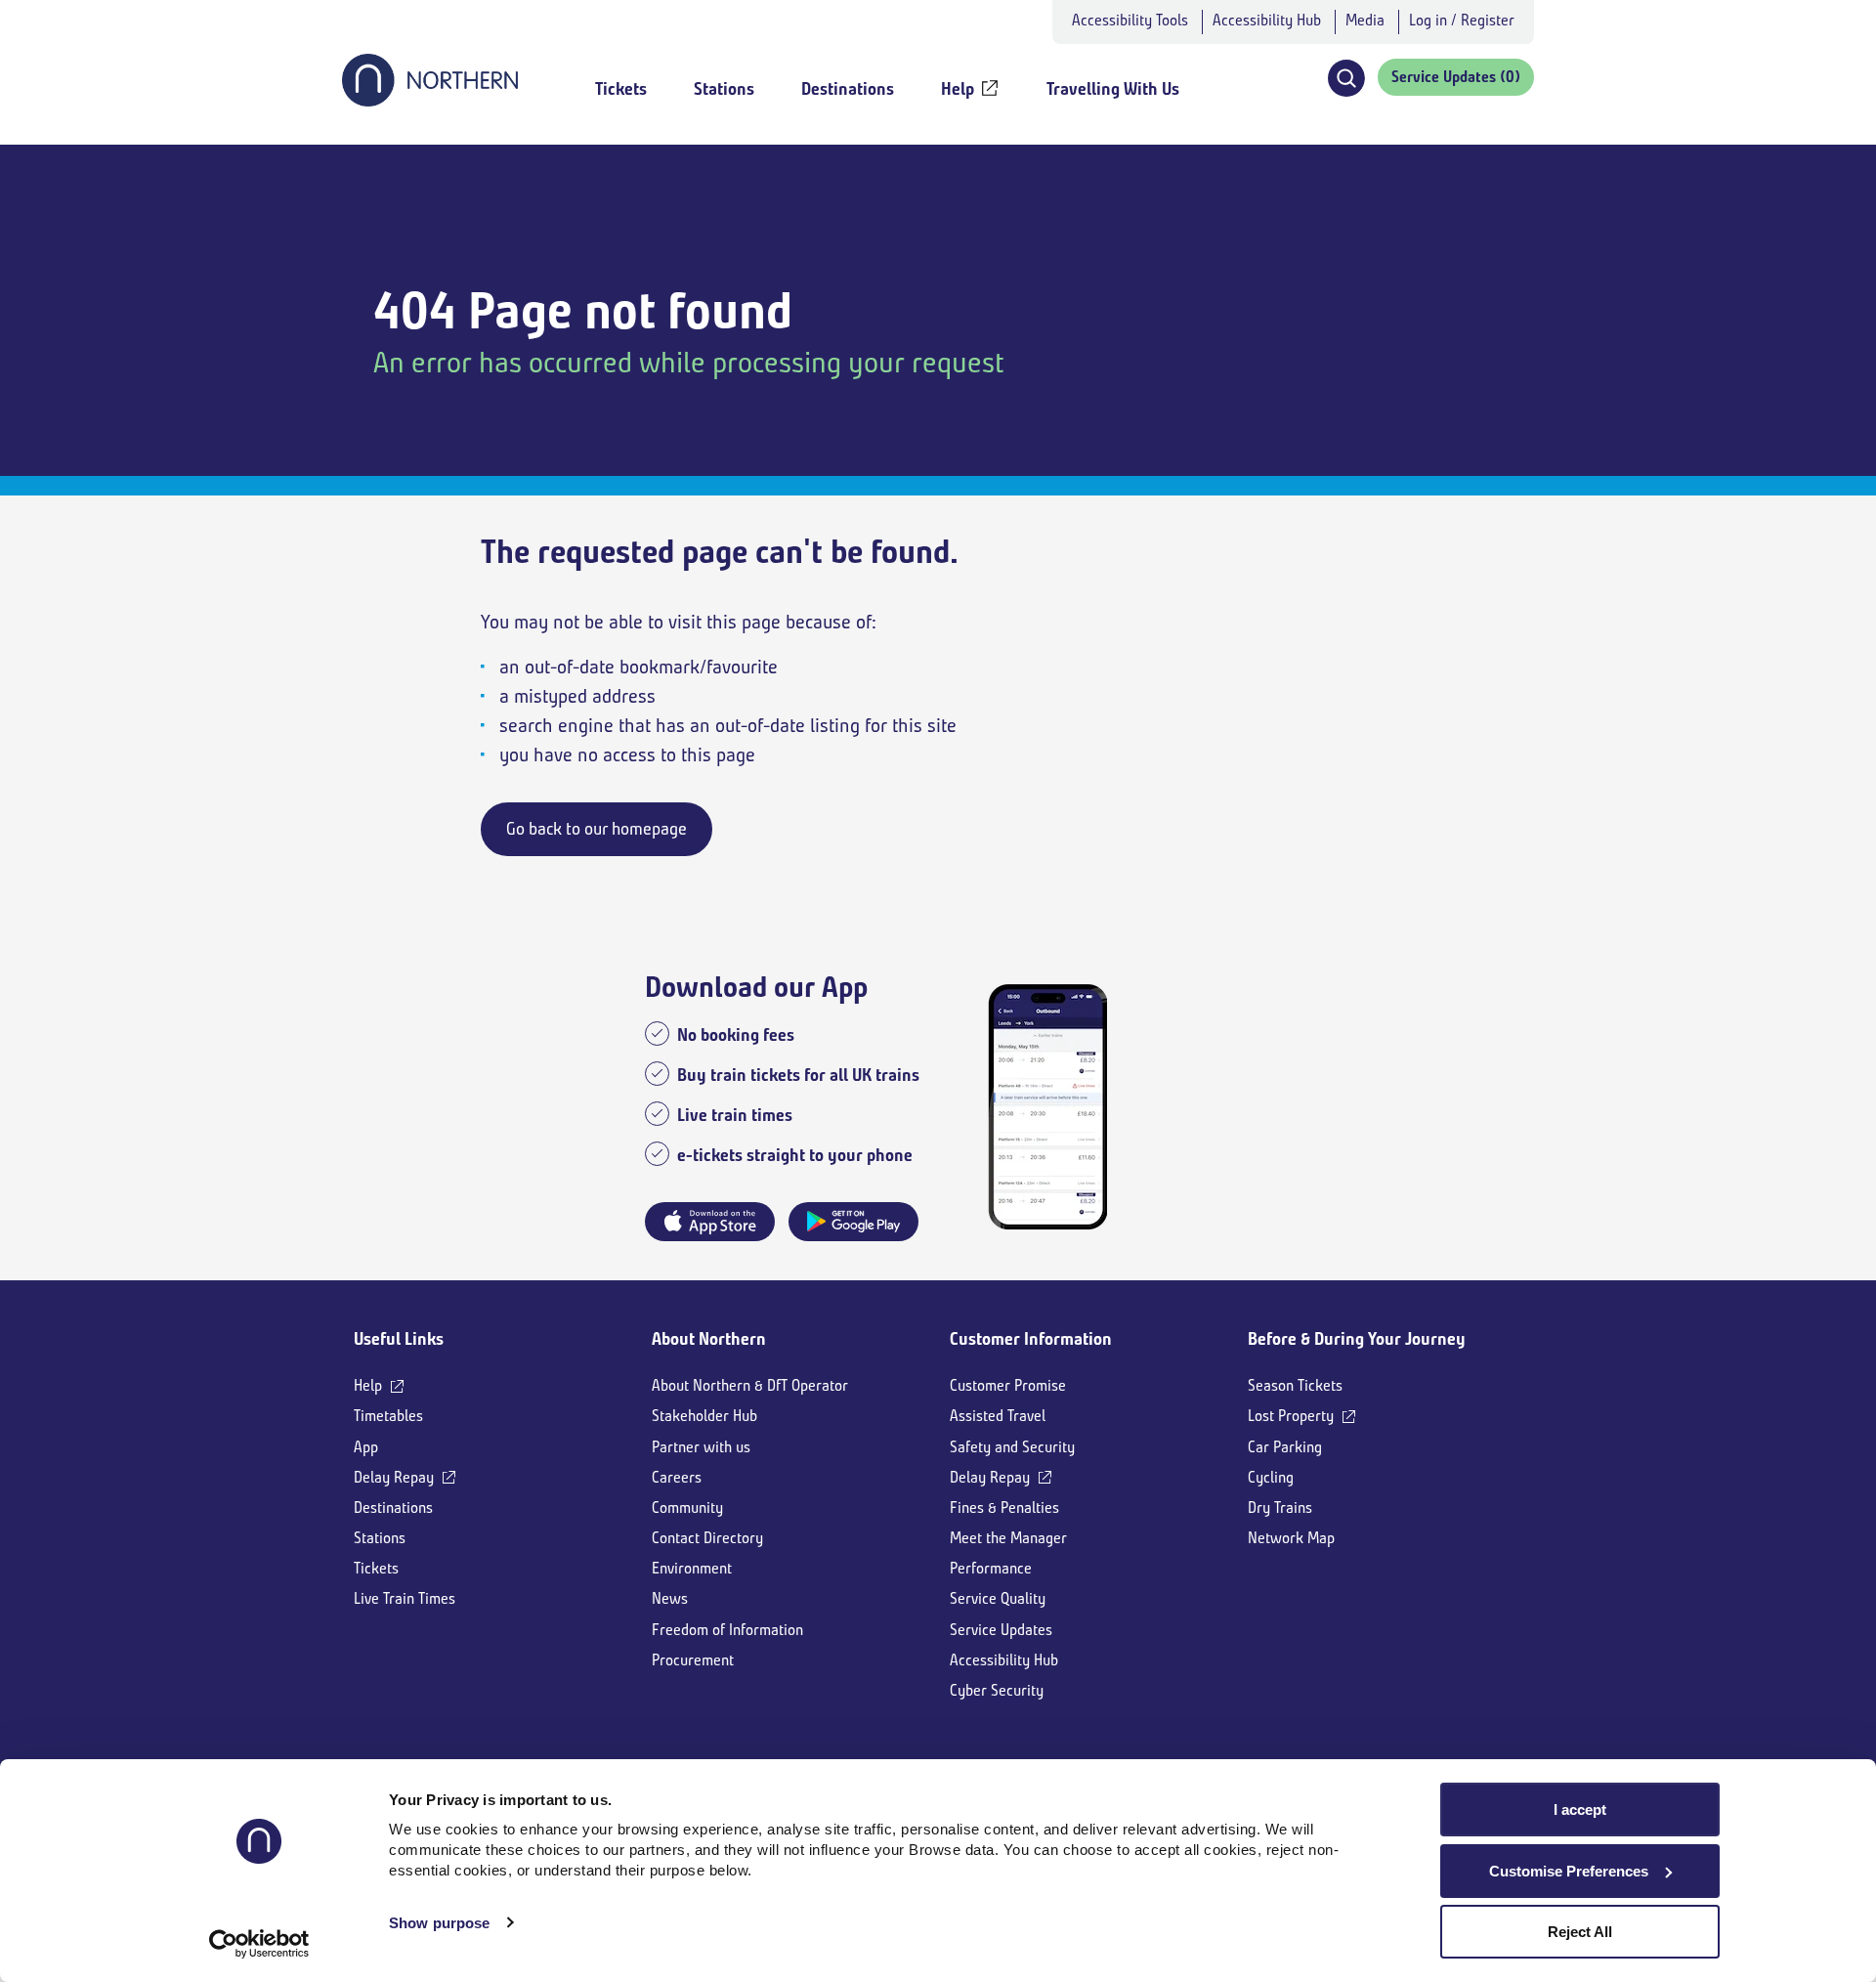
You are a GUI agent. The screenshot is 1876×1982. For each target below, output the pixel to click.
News (670, 1598)
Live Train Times (405, 1598)
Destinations (393, 1508)
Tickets (376, 1568)
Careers (677, 1477)
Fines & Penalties (1004, 1508)
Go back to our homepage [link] (597, 829)
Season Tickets (1295, 1385)
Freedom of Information (727, 1630)
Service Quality (998, 1598)
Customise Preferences (1569, 1871)
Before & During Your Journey (1357, 1339)
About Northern (709, 1339)
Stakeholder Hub (704, 1416)
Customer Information (1031, 1339)
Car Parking (1285, 1447)
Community (687, 1508)
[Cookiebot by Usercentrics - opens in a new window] (259, 1944)
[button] (1346, 78)
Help (368, 1385)
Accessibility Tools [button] (1130, 20)
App (366, 1447)
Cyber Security (997, 1690)
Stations (380, 1538)
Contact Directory (707, 1538)
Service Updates (1001, 1630)
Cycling (1271, 1477)
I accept (1580, 1810)
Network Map (1291, 1538)
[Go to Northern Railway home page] (430, 101)
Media (1365, 20)
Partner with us (701, 1447)
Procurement (693, 1660)
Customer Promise (1008, 1385)
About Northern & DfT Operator (750, 1385)
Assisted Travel (998, 1416)
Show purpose (439, 1923)
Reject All (1580, 1932)
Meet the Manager (1008, 1538)
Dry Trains (1280, 1508)
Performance (991, 1568)
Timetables (388, 1416)
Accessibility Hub (1267, 20)
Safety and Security (1012, 1447)
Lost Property (1291, 1416)
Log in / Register (1462, 20)
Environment (692, 1568)
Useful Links (399, 1339)
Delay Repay (394, 1477)
